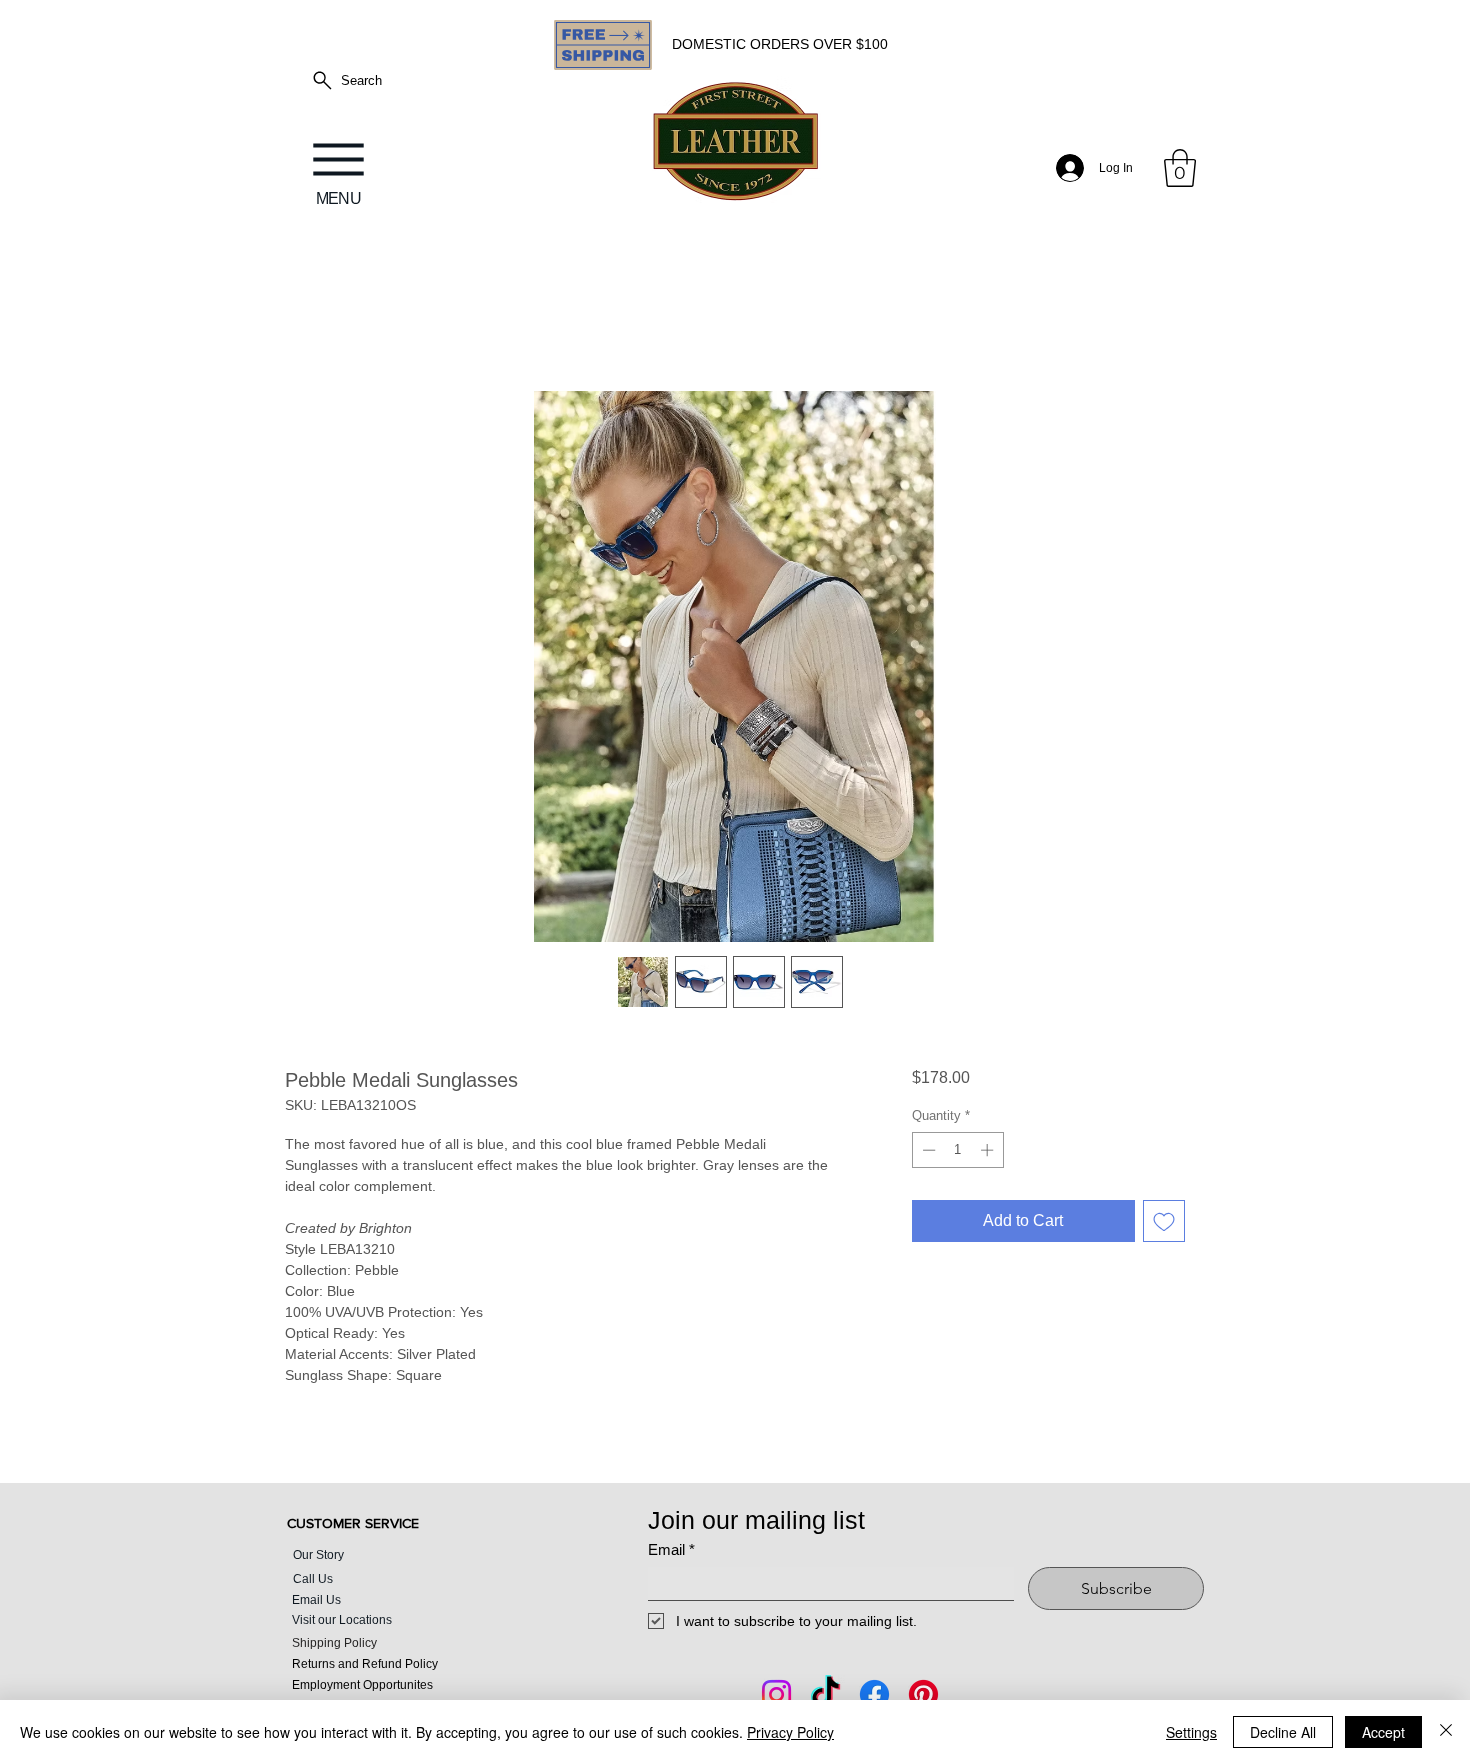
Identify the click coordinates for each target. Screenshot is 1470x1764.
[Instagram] (776, 1698)
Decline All (1283, 1732)
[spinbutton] (957, 1154)
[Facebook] (874, 1698)
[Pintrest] (923, 1698)
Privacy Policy (790, 1732)
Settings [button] (1191, 1732)
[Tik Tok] (825, 1698)
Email (671, 1553)
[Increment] (989, 1154)
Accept (1383, 1732)
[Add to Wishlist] (1164, 1225)
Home (306, 322)
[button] (1180, 168)
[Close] (1446, 1732)
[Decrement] (927, 1154)
